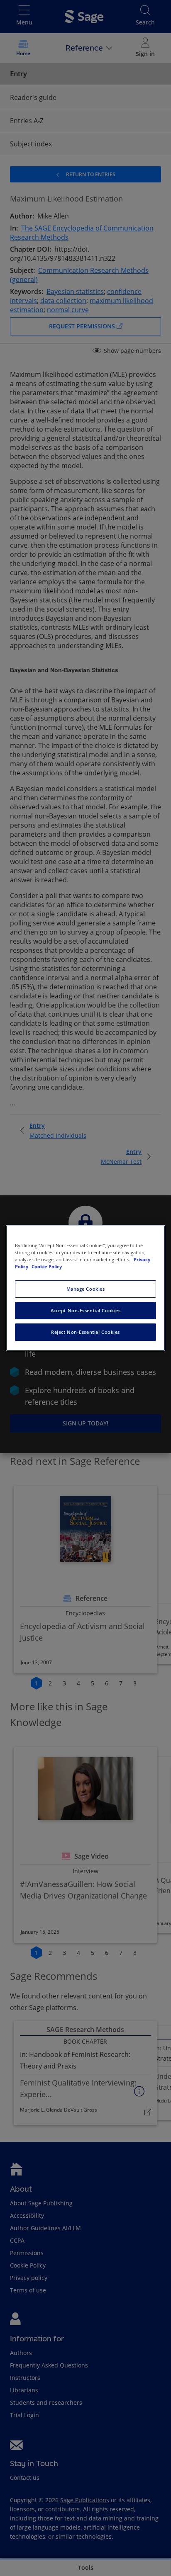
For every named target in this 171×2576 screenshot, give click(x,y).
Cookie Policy (47, 1266)
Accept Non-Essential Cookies (86, 1310)
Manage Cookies (86, 1289)
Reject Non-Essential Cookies (85, 1332)
